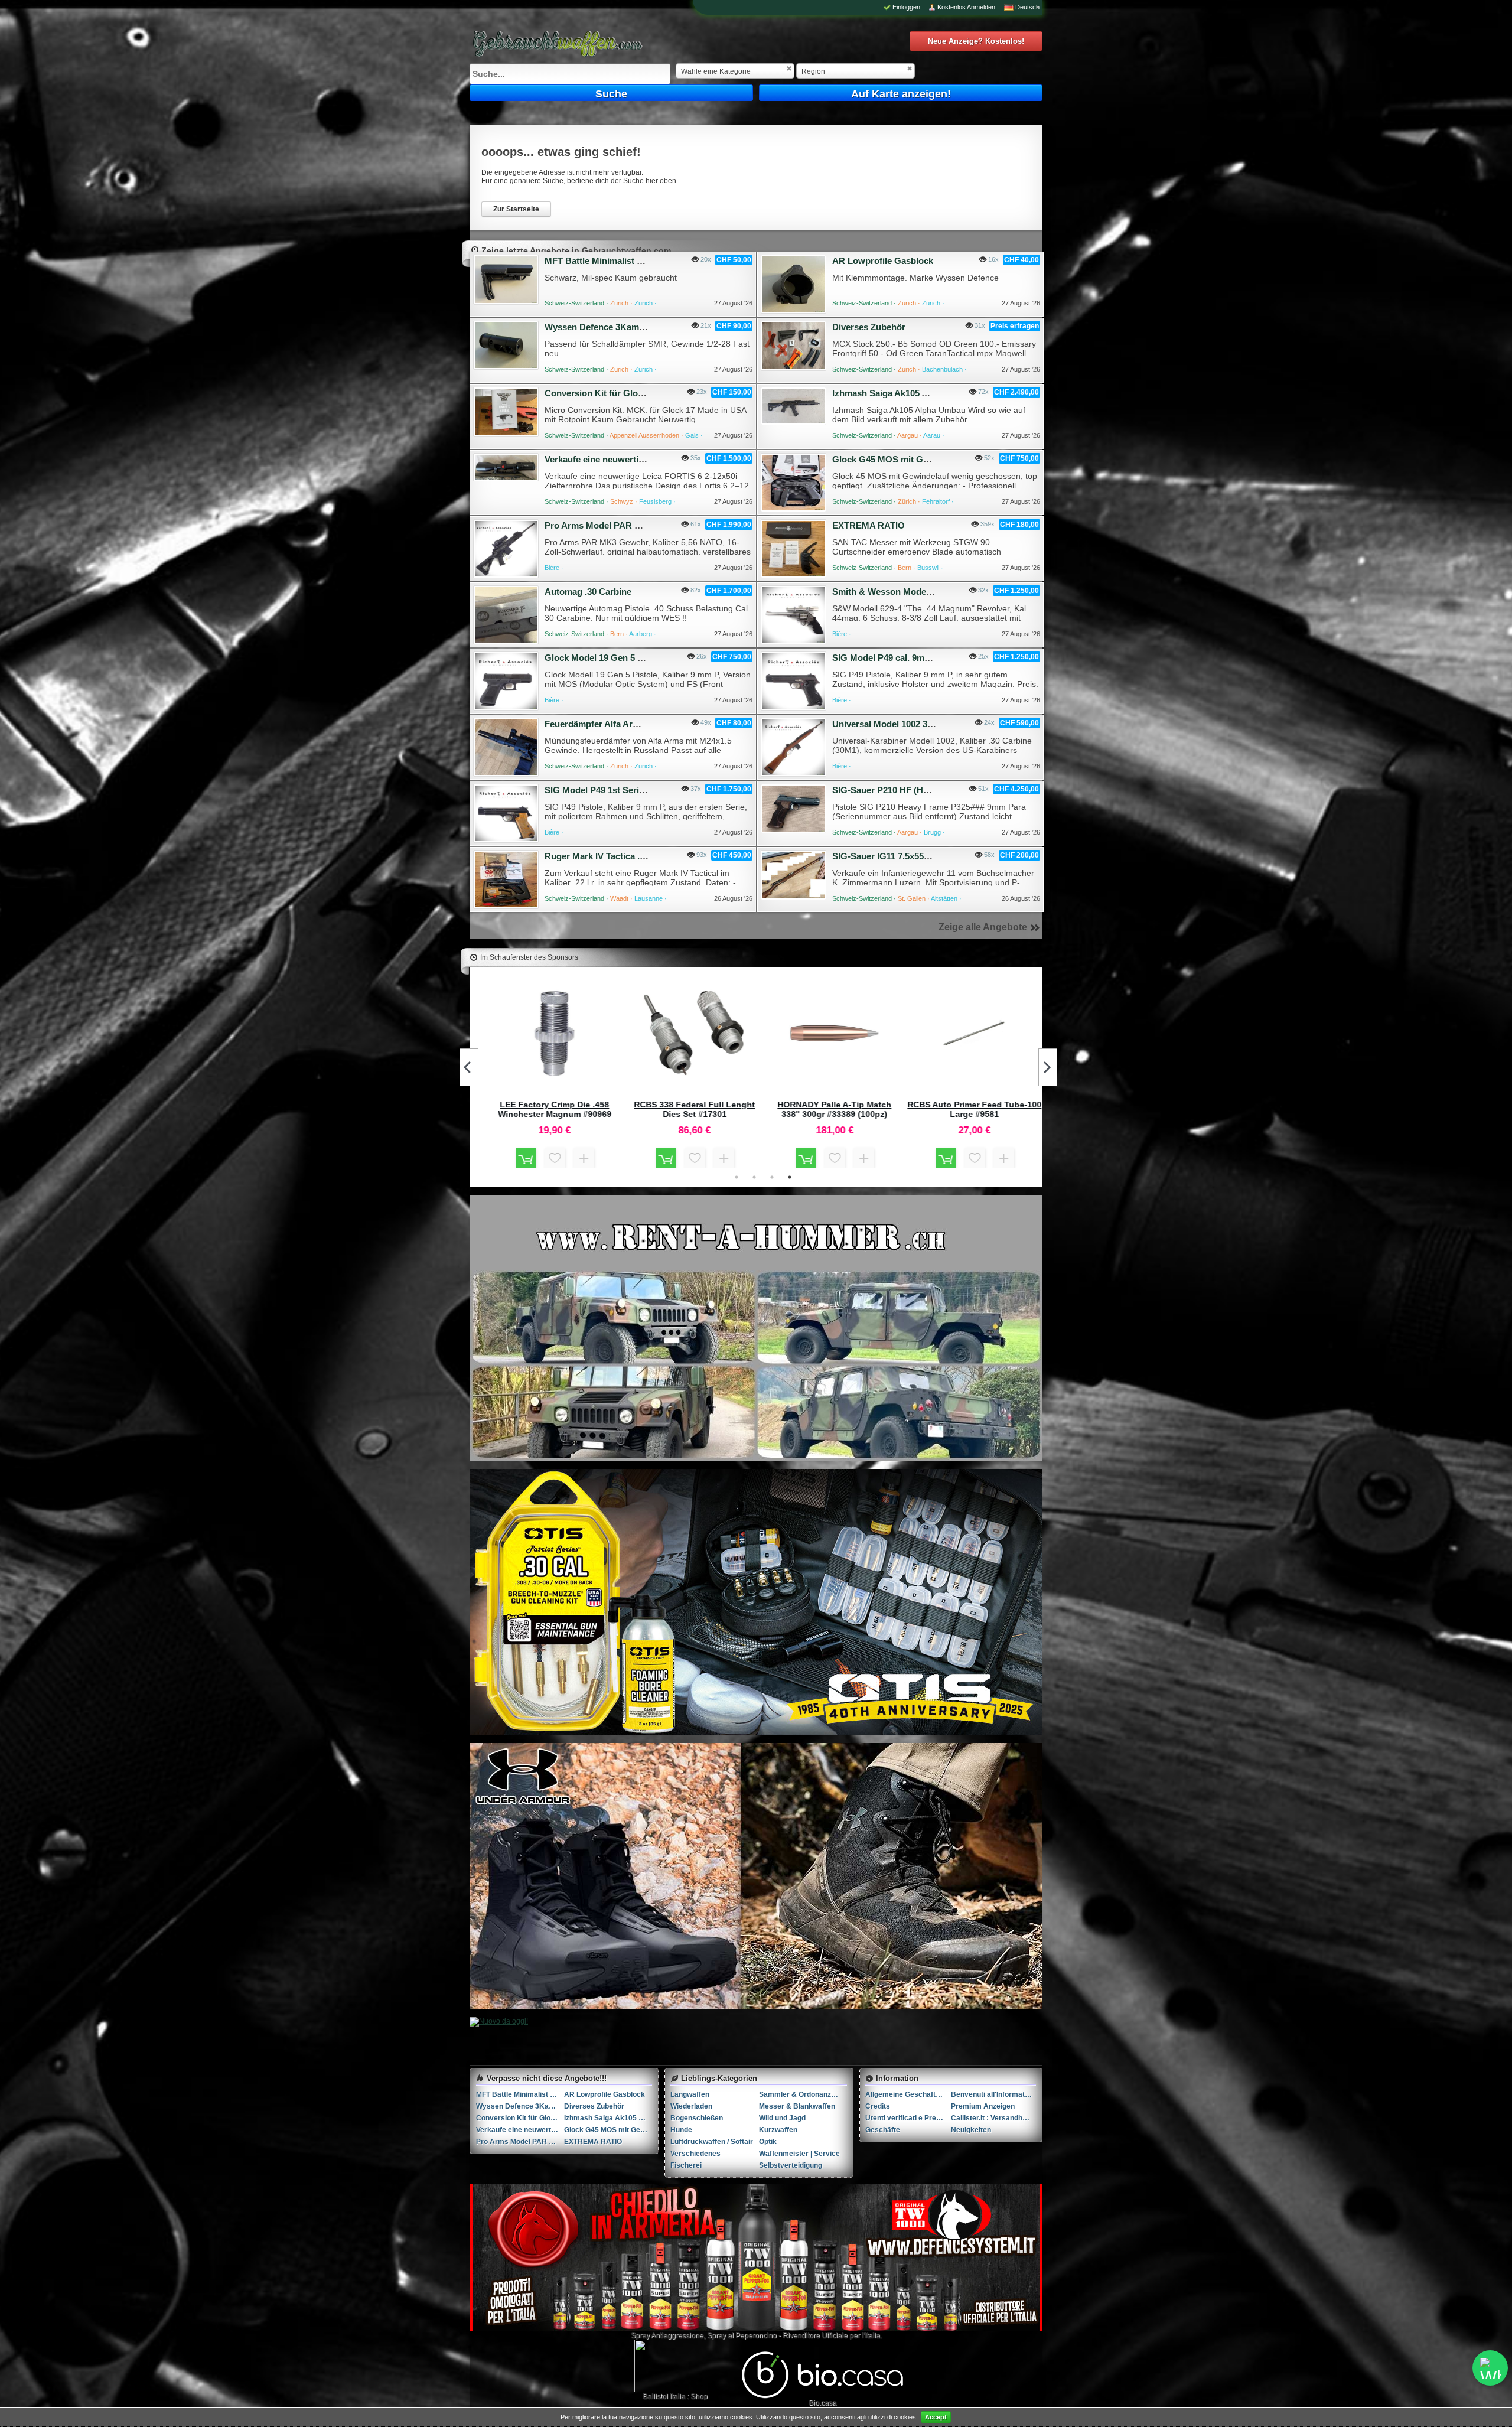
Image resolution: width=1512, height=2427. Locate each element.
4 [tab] (790, 1177)
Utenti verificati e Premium (908, 2118)
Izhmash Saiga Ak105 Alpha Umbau (905, 393)
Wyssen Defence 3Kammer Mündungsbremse (638, 327)
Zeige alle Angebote (983, 927)
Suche (611, 94)
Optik (768, 2142)
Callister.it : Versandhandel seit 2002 (994, 2118)
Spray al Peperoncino (742, 2335)
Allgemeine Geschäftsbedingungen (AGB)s (908, 2094)
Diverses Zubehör (869, 327)
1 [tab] (737, 1177)
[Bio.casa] (822, 2396)
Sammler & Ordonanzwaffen (803, 2094)
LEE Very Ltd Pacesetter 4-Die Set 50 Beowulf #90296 (693, 1109)
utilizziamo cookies (726, 2417)
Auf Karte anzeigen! (901, 94)
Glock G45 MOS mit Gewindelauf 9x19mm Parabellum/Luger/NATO (608, 2130)
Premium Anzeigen (983, 2106)
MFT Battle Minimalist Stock (602, 261)
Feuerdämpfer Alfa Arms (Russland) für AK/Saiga (646, 724)
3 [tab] (772, 1177)
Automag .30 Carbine (588, 592)
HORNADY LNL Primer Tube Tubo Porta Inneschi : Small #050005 (553, 1109)
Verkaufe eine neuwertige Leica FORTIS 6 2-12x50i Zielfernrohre (520, 2130)
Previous (469, 1067)
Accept (936, 2417)
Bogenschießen (697, 2118)
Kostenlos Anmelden (966, 7)
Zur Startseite (516, 209)
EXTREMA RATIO (869, 525)
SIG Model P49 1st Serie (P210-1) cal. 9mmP (635, 790)
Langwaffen (690, 2094)
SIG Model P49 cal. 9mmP (885, 658)
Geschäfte (883, 2130)
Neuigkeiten (971, 2130)
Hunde (681, 2130)
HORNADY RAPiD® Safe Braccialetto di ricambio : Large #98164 (973, 1109)
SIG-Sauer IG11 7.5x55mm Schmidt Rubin (918, 856)
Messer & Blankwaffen (797, 2106)
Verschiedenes (695, 2154)
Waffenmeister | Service (799, 2154)
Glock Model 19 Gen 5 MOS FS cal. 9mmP (630, 658)
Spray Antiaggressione (667, 2335)
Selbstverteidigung (791, 2165)
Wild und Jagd (782, 2118)
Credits (878, 2106)
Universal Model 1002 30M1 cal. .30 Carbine (921, 724)
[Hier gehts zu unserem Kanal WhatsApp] (1490, 2368)
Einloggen (906, 7)
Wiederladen (691, 2106)
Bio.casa (822, 2403)
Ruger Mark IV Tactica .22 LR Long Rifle (626, 856)
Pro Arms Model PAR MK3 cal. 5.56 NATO (630, 525)
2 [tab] (754, 1177)
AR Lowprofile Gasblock (883, 261)
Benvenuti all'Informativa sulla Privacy (994, 2094)
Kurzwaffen (778, 2130)
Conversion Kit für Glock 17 (602, 393)
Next (1048, 1067)
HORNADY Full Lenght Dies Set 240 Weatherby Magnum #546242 (833, 1109)
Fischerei (686, 2165)
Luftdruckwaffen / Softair (712, 2142)
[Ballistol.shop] (675, 2366)
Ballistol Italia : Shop (675, 2396)
